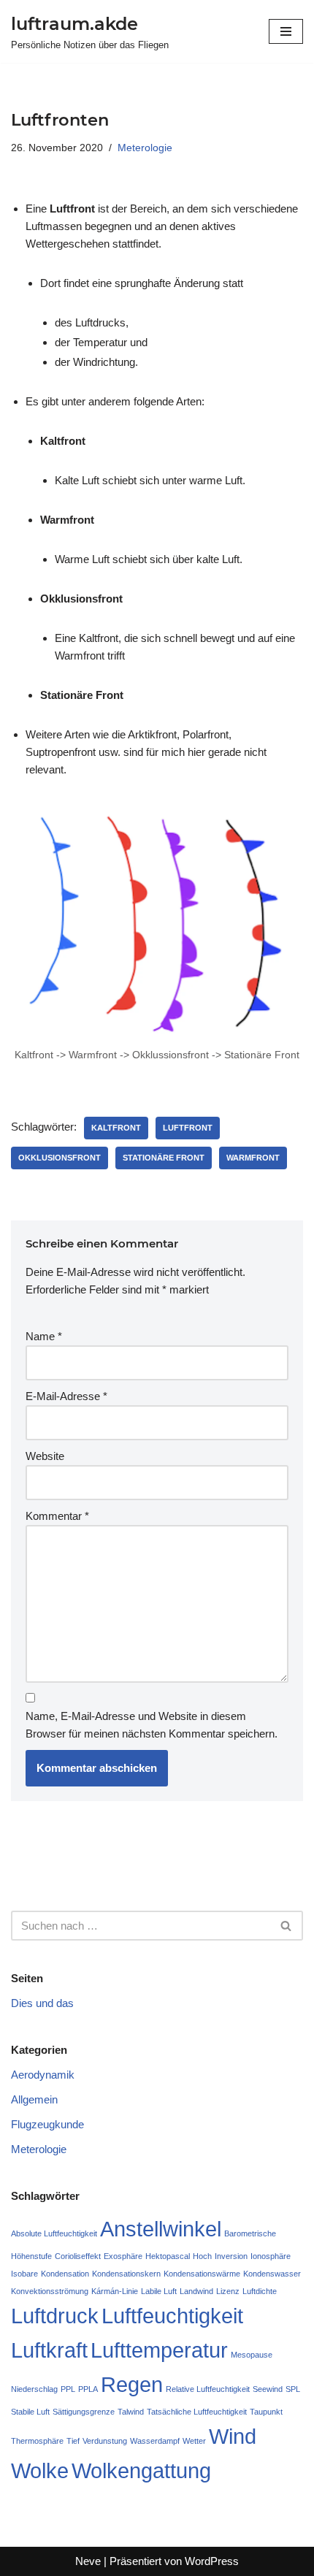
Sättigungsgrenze (84, 2412)
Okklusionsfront (60, 1158)
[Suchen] (287, 1926)
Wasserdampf (155, 2441)
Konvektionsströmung (50, 2291)
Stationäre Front (164, 1158)
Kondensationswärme (202, 2274)
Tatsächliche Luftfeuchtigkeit (197, 2412)
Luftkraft (49, 2350)
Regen (132, 2384)
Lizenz (228, 2291)
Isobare (24, 2274)
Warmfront (253, 1158)
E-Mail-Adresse (66, 1396)
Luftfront (188, 1128)
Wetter (194, 2441)
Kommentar (57, 1516)
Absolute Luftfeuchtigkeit (54, 2233)
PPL (68, 2389)
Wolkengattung (141, 2470)
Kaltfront (116, 1128)
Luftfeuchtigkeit (172, 2316)
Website (45, 1456)
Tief (73, 2441)
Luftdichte (260, 2291)
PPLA (88, 2389)
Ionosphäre (271, 2256)
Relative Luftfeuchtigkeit (208, 2389)
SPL (293, 2389)
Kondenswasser (272, 2274)
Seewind (268, 2389)
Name (44, 1336)
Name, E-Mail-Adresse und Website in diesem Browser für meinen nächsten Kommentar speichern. (152, 1725)
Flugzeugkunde (47, 2124)
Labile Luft (159, 2291)
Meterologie (145, 148)
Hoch (202, 2256)
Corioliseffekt (78, 2256)
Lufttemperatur (159, 2350)
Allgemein (34, 2099)
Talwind (131, 2412)
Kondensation (65, 2274)
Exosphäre (123, 2256)
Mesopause (252, 2355)
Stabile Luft (30, 2412)
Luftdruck (55, 2316)
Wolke (40, 2470)
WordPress (212, 2561)
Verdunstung (105, 2441)
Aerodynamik (43, 2075)
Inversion (231, 2256)
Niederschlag (34, 2389)
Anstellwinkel (161, 2229)
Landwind (196, 2291)
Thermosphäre (37, 2441)
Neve (88, 2561)
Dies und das (42, 2003)
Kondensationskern (126, 2274)
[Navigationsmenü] (286, 31)
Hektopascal (168, 2256)
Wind (233, 2436)
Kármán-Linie (115, 2291)
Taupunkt (266, 2412)
